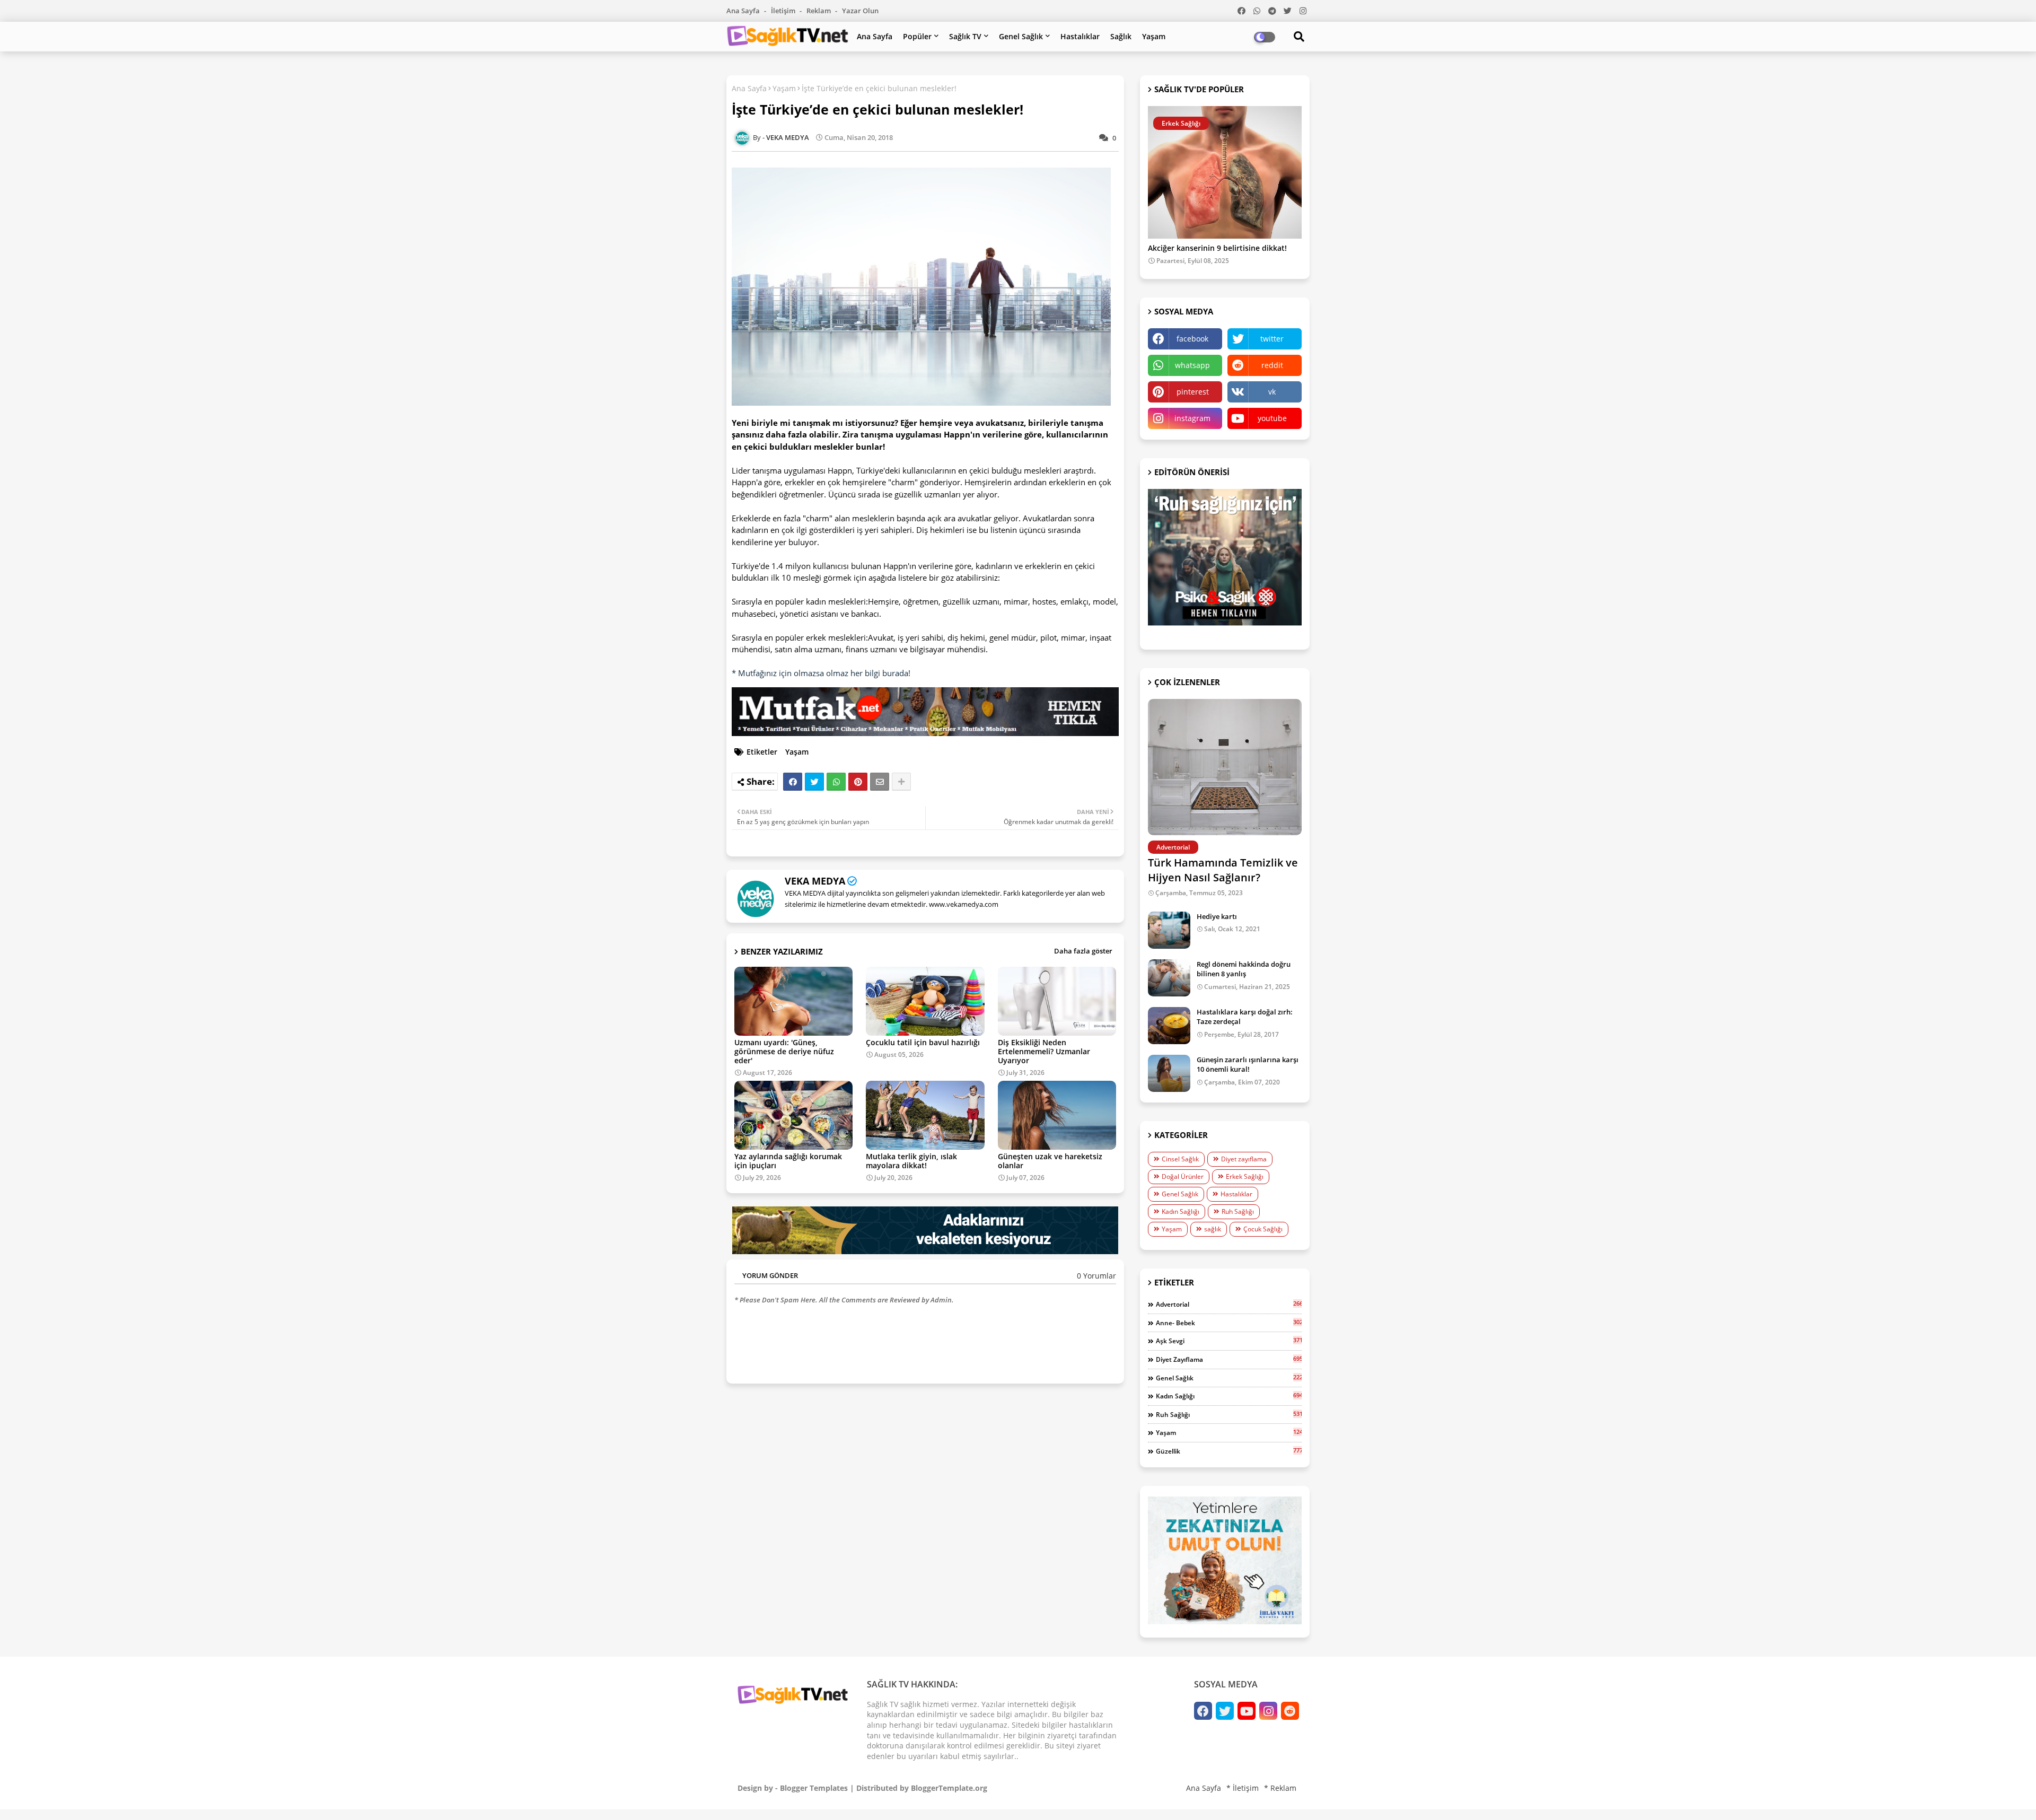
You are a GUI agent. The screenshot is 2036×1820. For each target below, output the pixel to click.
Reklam (819, 11)
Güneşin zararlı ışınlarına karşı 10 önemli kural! (1248, 1064)
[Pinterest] (858, 782)
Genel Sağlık (1021, 36)
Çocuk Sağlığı (1263, 1229)
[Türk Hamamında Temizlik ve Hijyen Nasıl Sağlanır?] (1225, 767)
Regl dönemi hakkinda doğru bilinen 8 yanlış (1244, 969)
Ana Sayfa (744, 11)
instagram (1192, 418)
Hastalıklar (1080, 36)
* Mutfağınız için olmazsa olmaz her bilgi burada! (821, 673)
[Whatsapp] (836, 782)
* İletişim (1243, 1788)
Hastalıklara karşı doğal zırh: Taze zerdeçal (1245, 1017)
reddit (1272, 365)
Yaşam (1154, 36)
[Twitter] (814, 782)
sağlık (1213, 1229)
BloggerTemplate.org (949, 1788)
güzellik (1229, 1451)
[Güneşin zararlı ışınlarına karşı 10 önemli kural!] (1169, 1073)
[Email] (880, 782)
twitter (1272, 339)
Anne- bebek (1229, 1323)
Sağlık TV (965, 36)
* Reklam (1280, 1788)
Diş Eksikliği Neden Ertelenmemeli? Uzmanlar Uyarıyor (1044, 1051)
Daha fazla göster (1083, 951)
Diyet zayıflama (1244, 1159)
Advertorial (1229, 1304)
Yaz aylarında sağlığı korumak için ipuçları (788, 1161)
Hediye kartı (1217, 916)
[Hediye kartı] (1169, 930)
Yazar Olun (860, 11)
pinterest (1193, 392)
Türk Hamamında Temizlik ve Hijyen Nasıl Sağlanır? (1223, 870)
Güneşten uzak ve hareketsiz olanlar (1050, 1161)
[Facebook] (793, 782)
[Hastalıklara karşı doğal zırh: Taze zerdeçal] (1169, 1026)
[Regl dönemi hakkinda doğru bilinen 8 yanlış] (1169, 978)
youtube (1272, 418)
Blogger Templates (814, 1788)
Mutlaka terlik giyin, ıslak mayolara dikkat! (911, 1161)
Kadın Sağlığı (1181, 1211)
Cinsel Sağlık (1180, 1159)
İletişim (784, 11)
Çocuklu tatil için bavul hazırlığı (923, 1042)
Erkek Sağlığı (1245, 1176)
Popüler (917, 36)
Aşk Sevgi (1229, 1341)
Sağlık (1121, 36)
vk (1272, 392)
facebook (1192, 339)
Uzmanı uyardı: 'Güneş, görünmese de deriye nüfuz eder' (784, 1051)
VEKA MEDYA (815, 881)
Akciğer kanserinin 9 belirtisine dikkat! (1217, 248)
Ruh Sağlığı (1238, 1211)
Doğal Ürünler (1183, 1176)
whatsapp (1192, 365)
